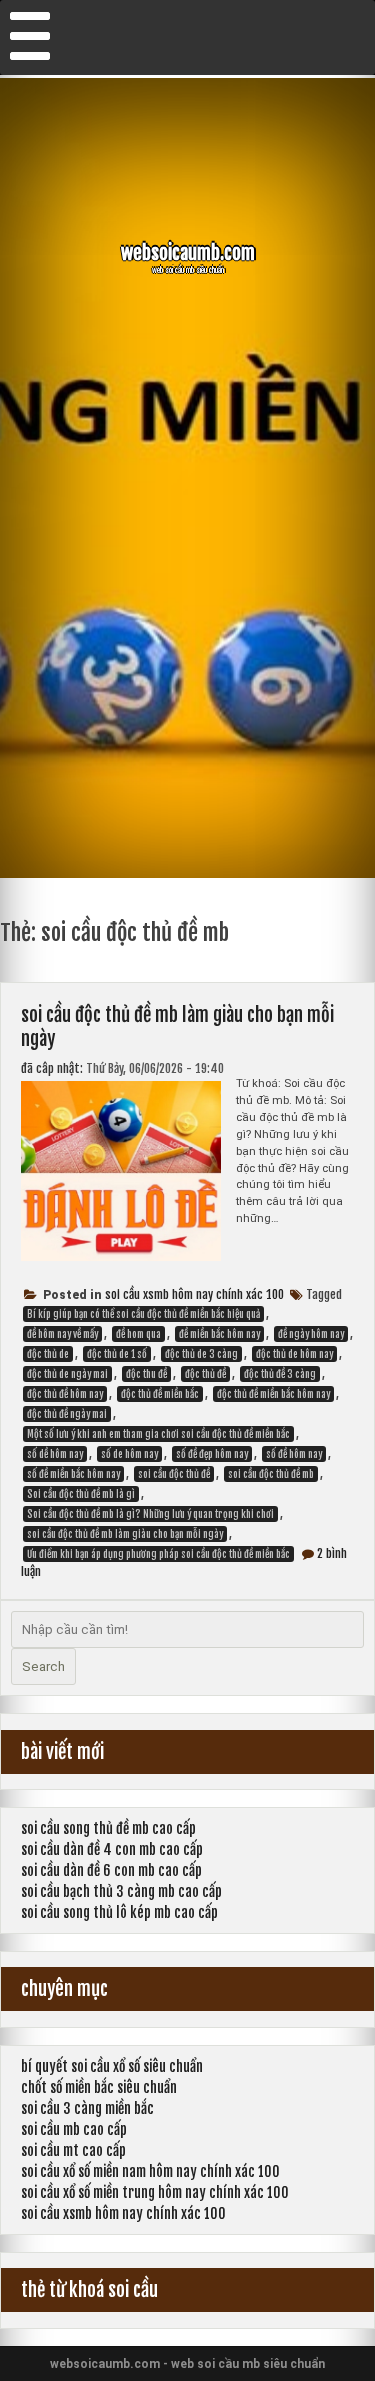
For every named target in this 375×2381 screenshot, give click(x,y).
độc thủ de (48, 1354)
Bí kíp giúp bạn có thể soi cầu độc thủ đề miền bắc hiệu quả (143, 1314)
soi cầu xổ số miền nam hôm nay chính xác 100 (150, 2171)
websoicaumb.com (188, 253)
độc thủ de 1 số (117, 1354)
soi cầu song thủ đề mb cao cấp (108, 1828)
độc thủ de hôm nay (294, 1354)
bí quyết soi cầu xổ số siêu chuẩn (112, 2066)
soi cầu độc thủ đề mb (271, 1474)
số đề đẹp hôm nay (212, 1454)
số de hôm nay (129, 1454)
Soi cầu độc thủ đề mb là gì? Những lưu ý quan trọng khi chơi (150, 1514)
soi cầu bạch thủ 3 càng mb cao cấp (121, 1891)
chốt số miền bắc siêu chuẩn (99, 2087)
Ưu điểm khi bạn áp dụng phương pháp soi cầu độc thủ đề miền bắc (158, 1554)
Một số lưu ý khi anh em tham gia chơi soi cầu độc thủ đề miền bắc (158, 1434)
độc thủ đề (205, 1374)
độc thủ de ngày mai (67, 1374)
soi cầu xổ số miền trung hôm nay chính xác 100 (155, 2192)
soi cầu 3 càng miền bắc (87, 2108)
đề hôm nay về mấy (62, 1334)
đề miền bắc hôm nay (219, 1334)
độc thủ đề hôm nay (65, 1394)
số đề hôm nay (294, 1454)
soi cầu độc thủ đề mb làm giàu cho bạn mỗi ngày (125, 1534)
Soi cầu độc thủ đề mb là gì (81, 1494)
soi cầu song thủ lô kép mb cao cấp (119, 1912)
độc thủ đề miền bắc (160, 1394)
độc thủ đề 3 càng (280, 1374)
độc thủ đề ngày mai (67, 1414)
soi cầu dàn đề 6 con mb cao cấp (111, 1870)
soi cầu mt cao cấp (73, 2150)
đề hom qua (138, 1334)
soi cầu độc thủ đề (174, 1474)
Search (43, 1666)
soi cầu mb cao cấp (74, 2129)
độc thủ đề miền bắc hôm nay (273, 1394)
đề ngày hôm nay (311, 1334)
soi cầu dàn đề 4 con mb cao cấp (112, 1849)
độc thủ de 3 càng (201, 1354)
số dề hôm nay (55, 1454)
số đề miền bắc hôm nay (73, 1474)
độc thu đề (146, 1374)
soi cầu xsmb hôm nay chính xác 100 (194, 1294)
